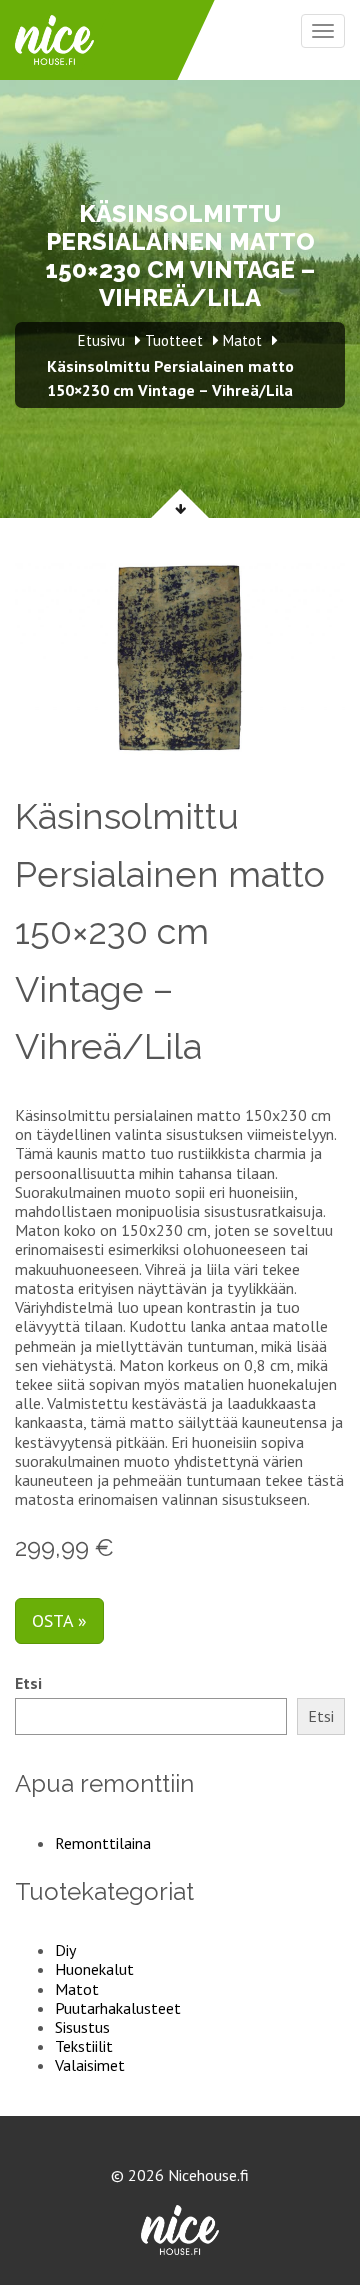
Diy (65, 1950)
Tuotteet (174, 340)
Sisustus (82, 2027)
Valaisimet (90, 2065)
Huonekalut (94, 1969)
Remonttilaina (103, 1843)
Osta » (59, 1620)
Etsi (28, 1683)
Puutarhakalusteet (118, 2008)
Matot (77, 1989)
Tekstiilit (84, 2046)
